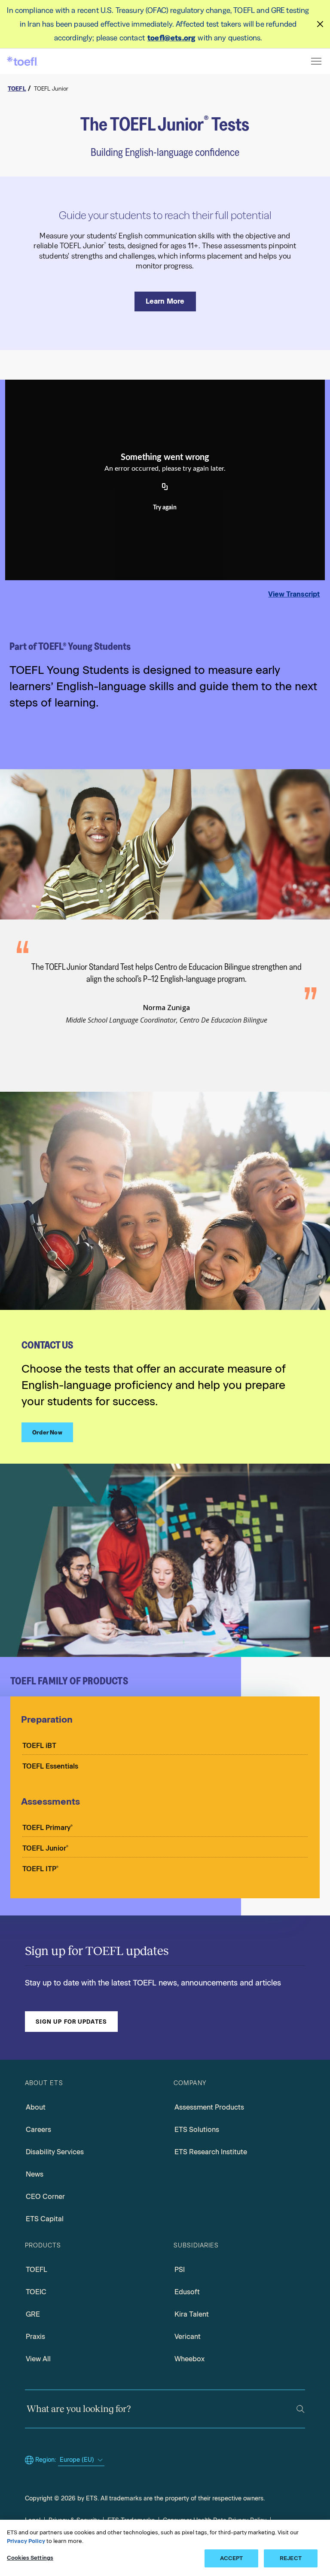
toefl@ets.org (171, 38)
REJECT (291, 2558)
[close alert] (320, 24)
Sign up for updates (71, 2022)
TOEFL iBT (39, 1746)
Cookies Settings (30, 2558)
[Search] (301, 2409)
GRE (33, 2314)
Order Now (47, 1432)
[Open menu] (317, 61)
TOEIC (36, 2292)
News (35, 2174)
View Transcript (294, 594)
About (36, 2107)
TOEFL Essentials (50, 1766)
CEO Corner (45, 2197)
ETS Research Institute (211, 2152)
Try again (165, 508)
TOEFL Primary (47, 1828)
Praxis (35, 2337)
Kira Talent (192, 2314)
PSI (180, 2270)
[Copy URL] (165, 487)
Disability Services (55, 2152)
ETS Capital (45, 2219)
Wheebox (189, 2359)
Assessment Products (209, 2107)
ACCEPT (232, 2558)
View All (38, 2359)
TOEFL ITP (40, 1869)
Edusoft (187, 2292)
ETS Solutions (197, 2130)
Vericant (188, 2337)
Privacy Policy (26, 2541)
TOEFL (37, 2270)
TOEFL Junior (45, 1848)
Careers (38, 2130)
